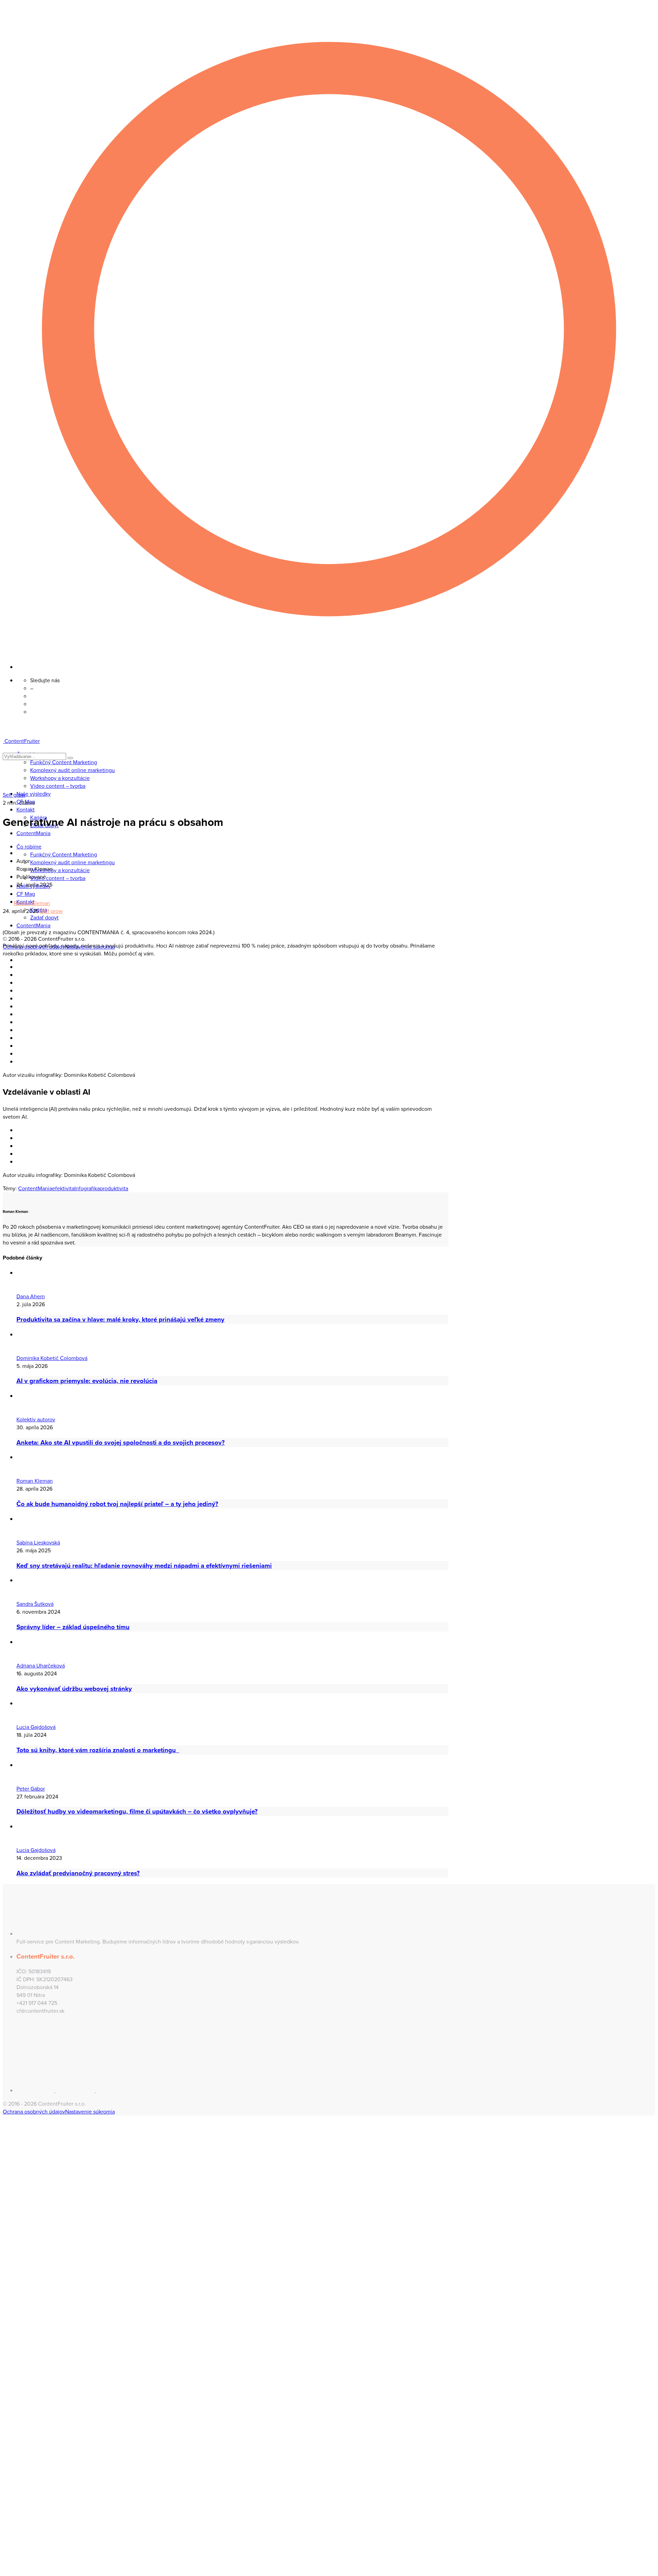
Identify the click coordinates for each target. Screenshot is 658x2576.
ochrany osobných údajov (101, 2352)
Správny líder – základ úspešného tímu (73, 1627)
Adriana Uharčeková (41, 1666)
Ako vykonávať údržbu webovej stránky (74, 1689)
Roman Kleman (32, 903)
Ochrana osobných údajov (34, 2112)
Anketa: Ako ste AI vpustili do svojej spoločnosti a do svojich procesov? (121, 1442)
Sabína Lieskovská (38, 1543)
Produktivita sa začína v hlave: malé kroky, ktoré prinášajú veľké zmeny (120, 1319)
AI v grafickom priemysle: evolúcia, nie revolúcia (87, 1381)
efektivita (63, 1188)
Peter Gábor (31, 1789)
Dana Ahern (31, 1296)
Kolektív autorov (36, 1419)
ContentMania (35, 1188)
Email (20, 2274)
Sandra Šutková (35, 1604)
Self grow (14, 795)
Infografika (87, 1188)
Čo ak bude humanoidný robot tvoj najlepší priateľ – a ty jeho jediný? (117, 1504)
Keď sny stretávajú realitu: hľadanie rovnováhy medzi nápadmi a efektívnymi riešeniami (144, 1566)
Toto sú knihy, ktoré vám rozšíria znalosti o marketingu (98, 1750)
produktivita (114, 1188)
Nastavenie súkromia (90, 2112)
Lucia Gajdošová (36, 1727)
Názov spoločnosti (36, 2292)
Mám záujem (36, 2186)
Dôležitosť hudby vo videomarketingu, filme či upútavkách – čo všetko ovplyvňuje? (137, 1811)
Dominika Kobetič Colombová (52, 1358)
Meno (21, 2255)
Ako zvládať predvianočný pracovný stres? (78, 1873)
